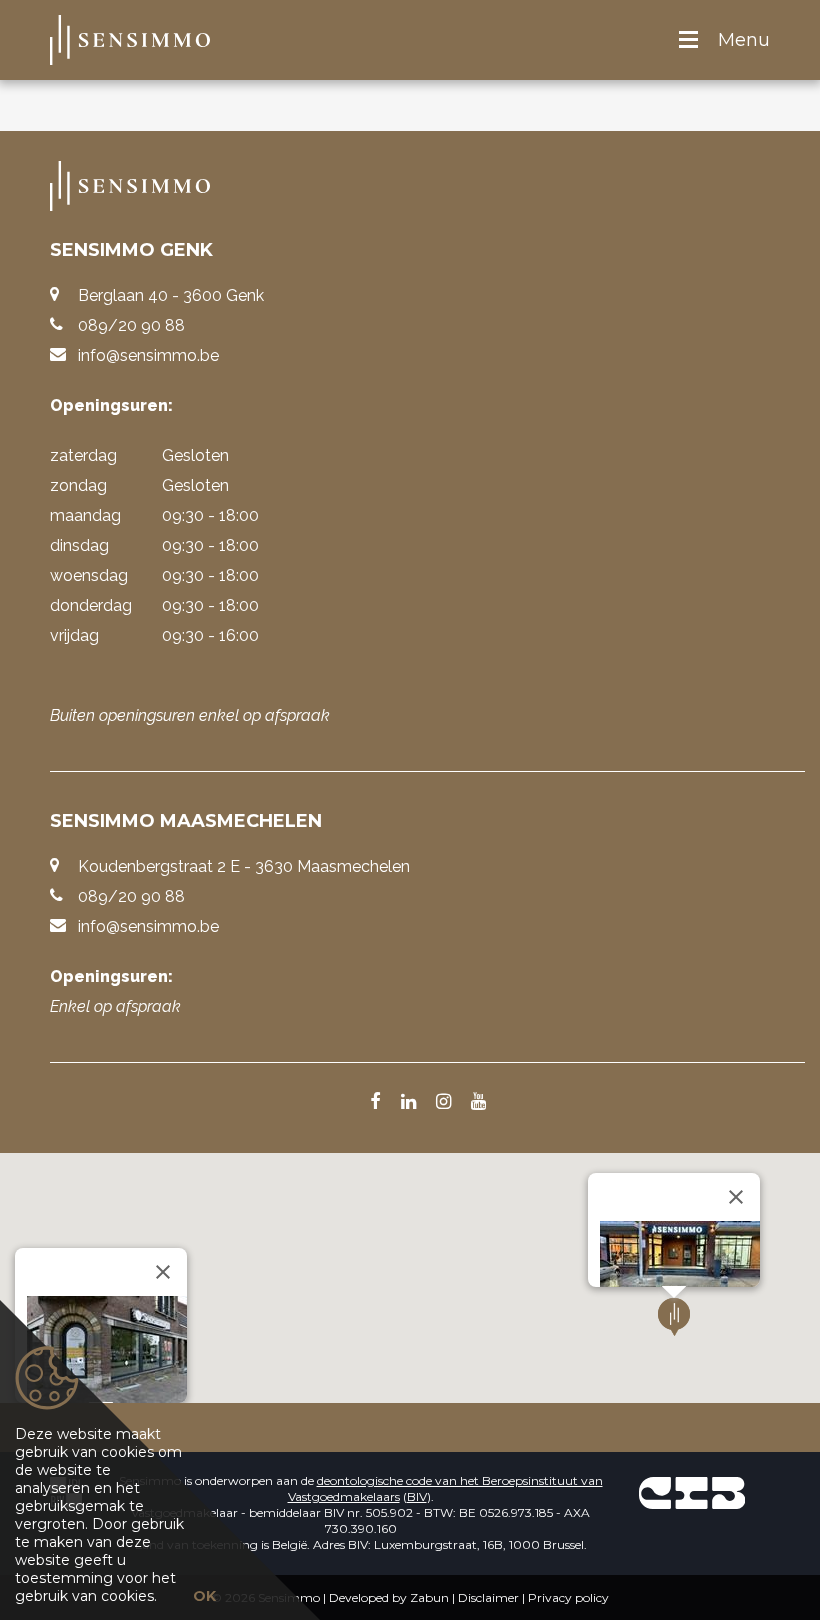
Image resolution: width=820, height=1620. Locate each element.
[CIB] (692, 1492)
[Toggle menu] (688, 40)
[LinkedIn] (408, 1103)
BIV (417, 1496)
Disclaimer (488, 1597)
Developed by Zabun (389, 1597)
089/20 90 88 (131, 325)
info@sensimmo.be (148, 355)
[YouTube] (478, 1103)
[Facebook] (375, 1103)
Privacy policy (568, 1597)
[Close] (163, 1272)
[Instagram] (443, 1103)
